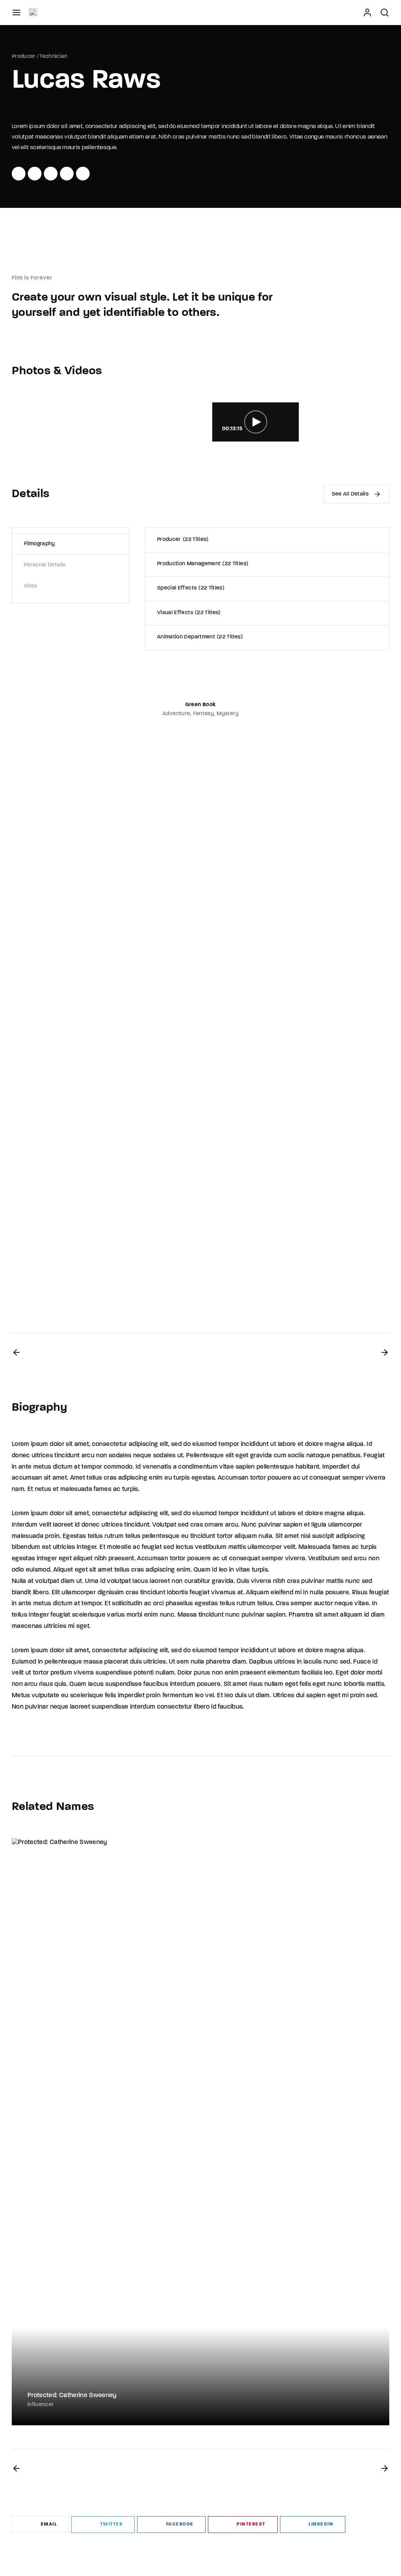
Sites (31, 586)
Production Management (202, 564)
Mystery (227, 714)
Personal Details (45, 565)
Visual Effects (188, 613)
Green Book (201, 705)
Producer (24, 57)
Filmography (40, 544)
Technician (54, 57)
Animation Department (199, 637)
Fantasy (203, 714)
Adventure (176, 714)
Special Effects (190, 588)
